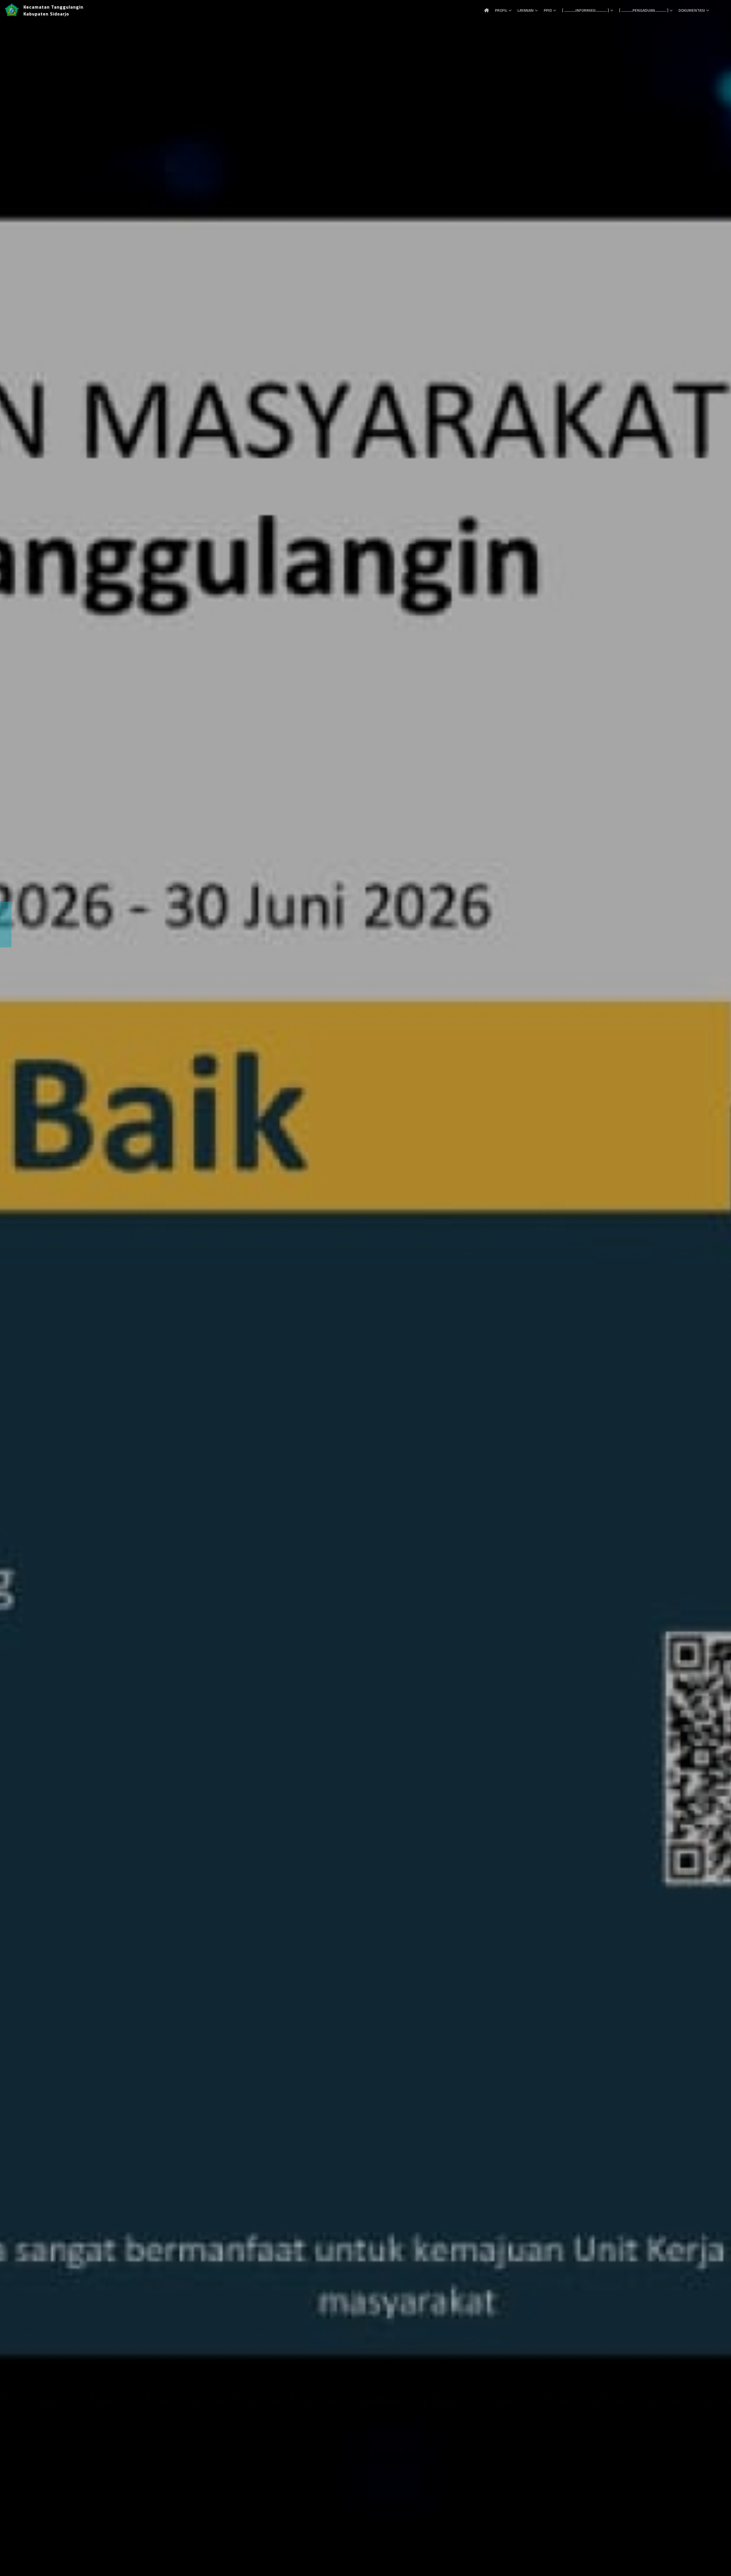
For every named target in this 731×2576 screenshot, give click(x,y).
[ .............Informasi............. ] (586, 10)
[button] (13, 1288)
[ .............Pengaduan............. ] (644, 10)
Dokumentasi (692, 10)
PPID (548, 10)
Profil (501, 10)
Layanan (526, 10)
